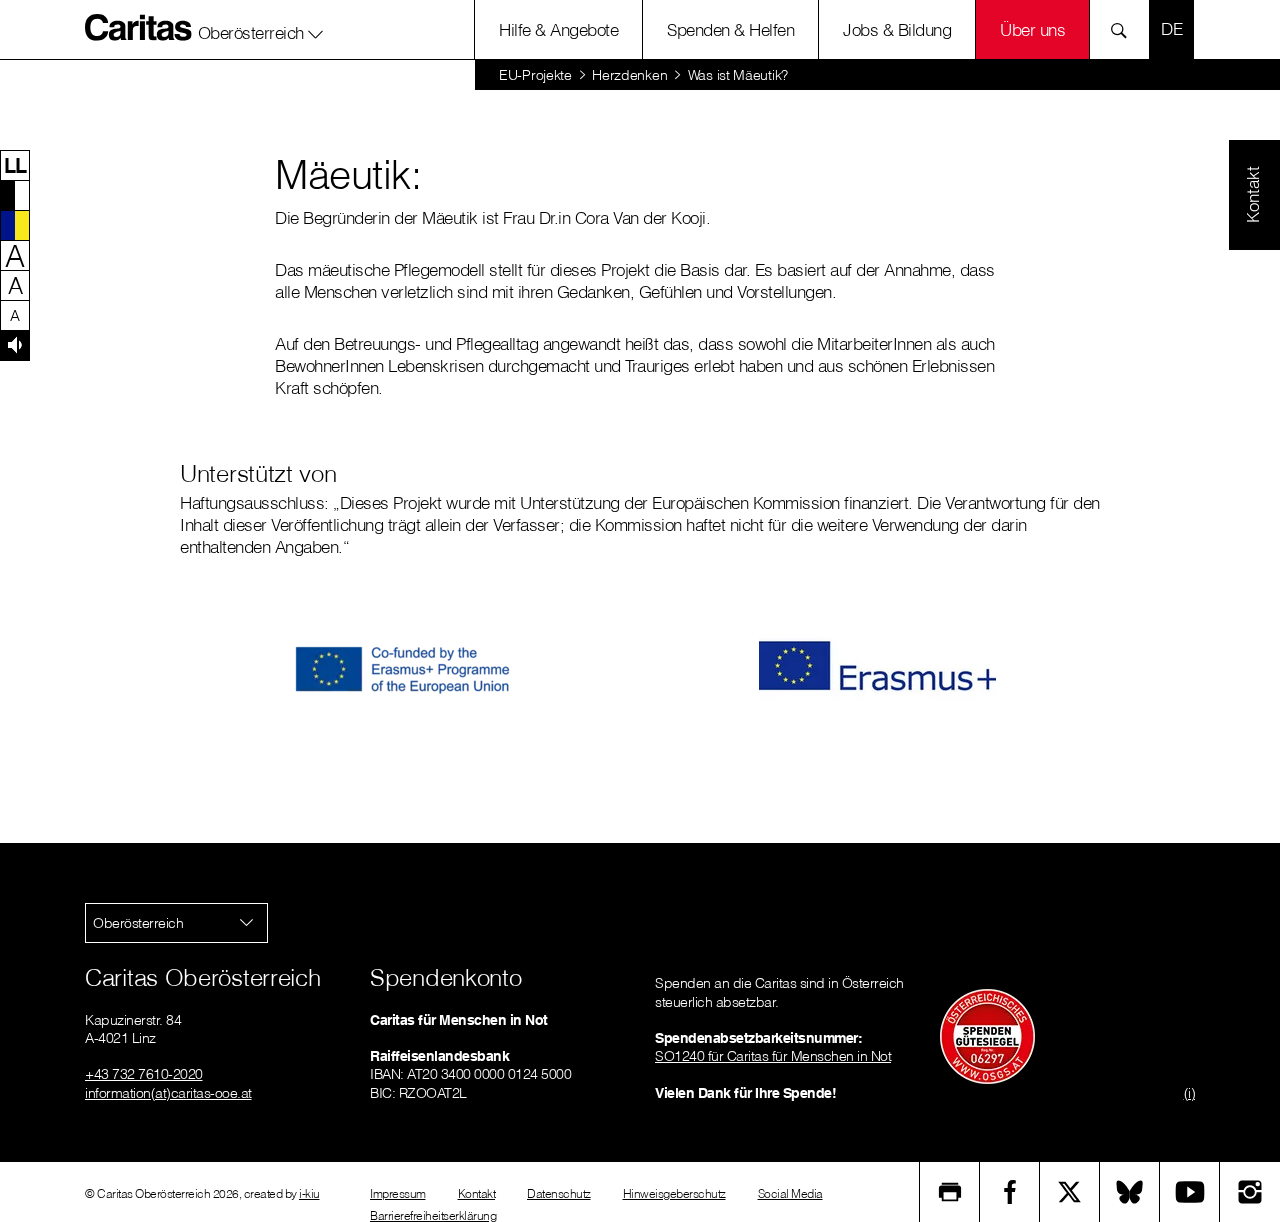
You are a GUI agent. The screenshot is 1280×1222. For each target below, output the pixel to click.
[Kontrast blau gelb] (15, 225)
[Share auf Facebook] (1010, 1192)
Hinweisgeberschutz (674, 1193)
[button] (261, 29)
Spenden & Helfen (730, 29)
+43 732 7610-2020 (144, 1074)
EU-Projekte (535, 75)
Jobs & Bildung (897, 29)
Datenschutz (559, 1193)
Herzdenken (629, 75)
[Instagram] (1250, 1192)
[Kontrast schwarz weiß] (15, 195)
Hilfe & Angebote (558, 29)
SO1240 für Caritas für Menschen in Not (773, 1056)
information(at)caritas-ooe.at (168, 1093)
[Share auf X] (1070, 1192)
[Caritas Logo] (139, 27)
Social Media (790, 1193)
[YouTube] (1190, 1192)
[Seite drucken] (950, 1192)
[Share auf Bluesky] (1130, 1192)
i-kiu (309, 1193)
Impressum (398, 1193)
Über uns (1032, 29)
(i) (1190, 1093)
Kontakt (477, 1193)
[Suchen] (1124, 29)
